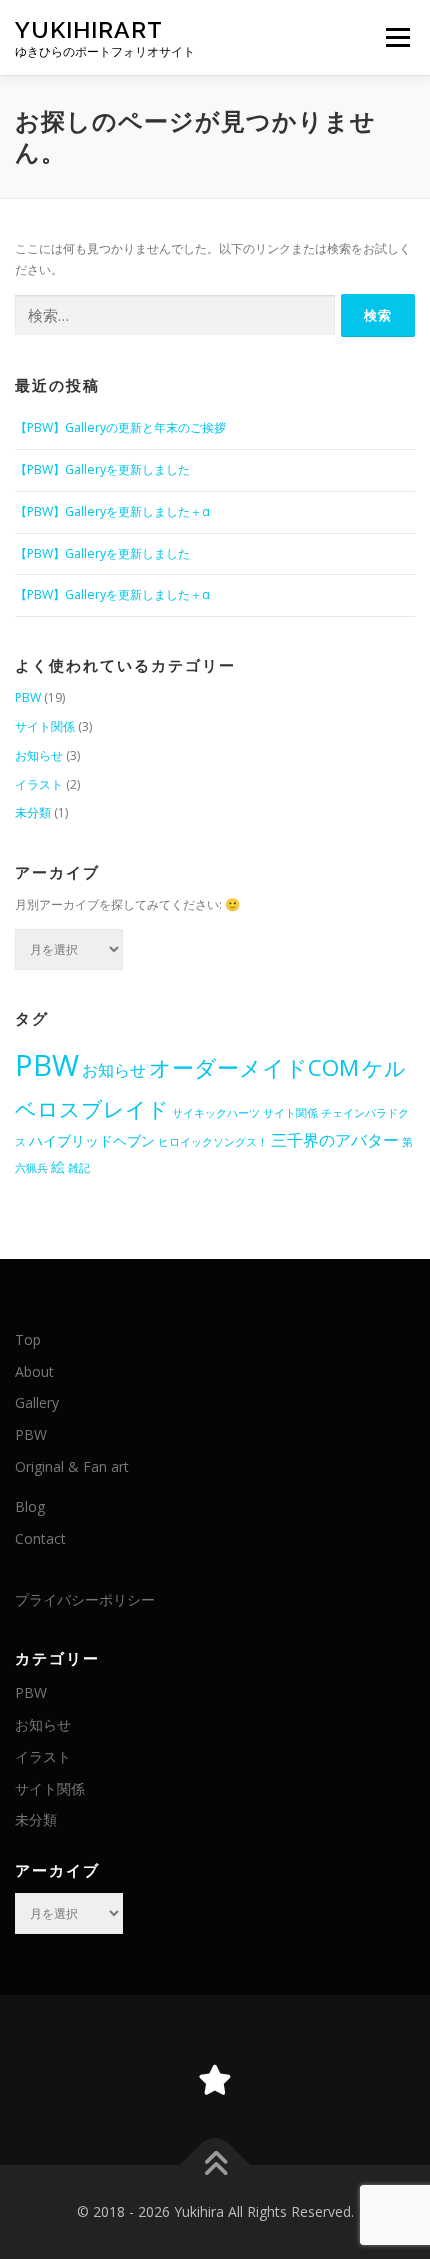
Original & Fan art (72, 1466)
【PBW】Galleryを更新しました (102, 469)
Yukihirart (89, 29)
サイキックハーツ (216, 1113)
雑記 (79, 1168)
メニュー (397, 37)
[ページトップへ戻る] (215, 2164)
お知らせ (39, 755)
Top (28, 1339)
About (34, 1371)
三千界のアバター (335, 1140)
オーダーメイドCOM (254, 1067)
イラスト (39, 784)
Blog (30, 1506)
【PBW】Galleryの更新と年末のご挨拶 (120, 427)
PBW (28, 697)
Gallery (37, 1402)
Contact (40, 1538)
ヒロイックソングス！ (213, 1142)
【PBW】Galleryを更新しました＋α (112, 511)
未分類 (33, 812)
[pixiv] (215, 2080)
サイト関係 (45, 726)
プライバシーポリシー (85, 1599)
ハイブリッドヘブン (92, 1140)
